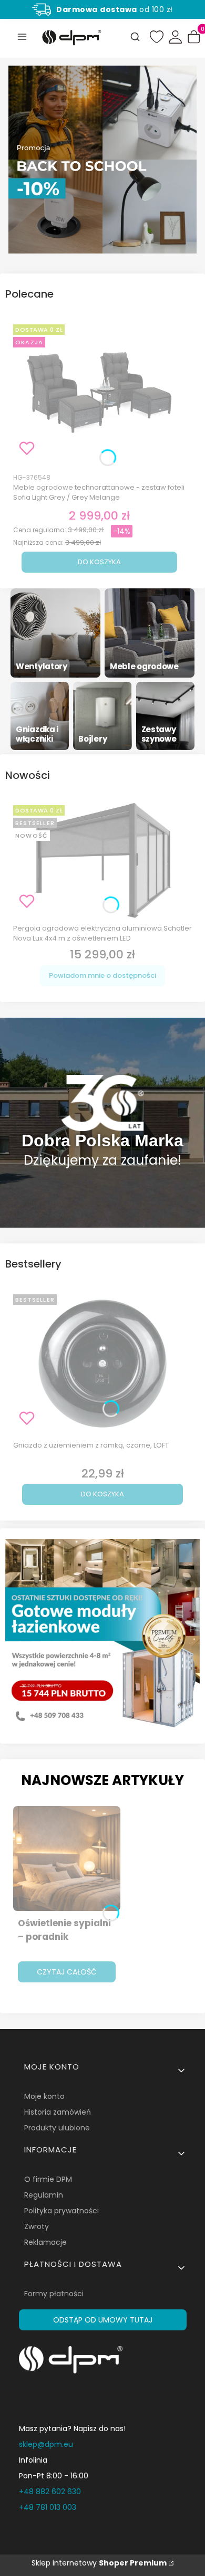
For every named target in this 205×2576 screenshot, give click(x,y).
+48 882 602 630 (50, 2491)
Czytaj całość (67, 1972)
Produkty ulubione (57, 2128)
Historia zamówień (58, 2112)
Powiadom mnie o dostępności (102, 975)
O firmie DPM (48, 2179)
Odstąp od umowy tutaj (103, 2320)
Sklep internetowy (99, 2563)
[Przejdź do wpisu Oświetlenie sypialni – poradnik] (67, 1859)
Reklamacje (45, 2242)
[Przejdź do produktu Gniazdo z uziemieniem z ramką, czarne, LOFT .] (102, 1364)
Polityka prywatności (61, 2211)
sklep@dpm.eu (46, 2444)
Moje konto (44, 2096)
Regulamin (44, 2195)
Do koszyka (99, 562)
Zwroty (37, 2226)
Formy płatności (54, 2294)
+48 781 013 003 (48, 2507)
